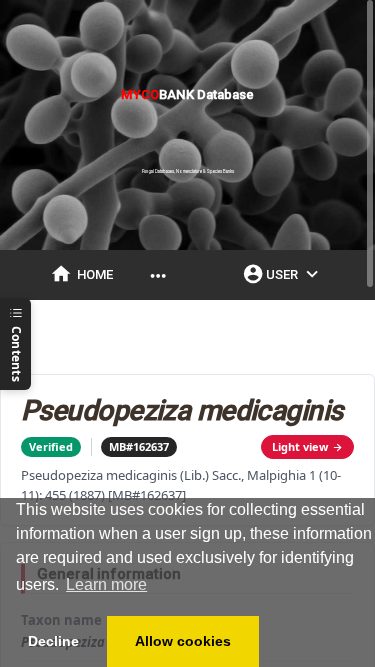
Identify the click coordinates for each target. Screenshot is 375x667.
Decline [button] (53, 641)
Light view (300, 446)
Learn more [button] (106, 584)
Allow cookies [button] (183, 641)
